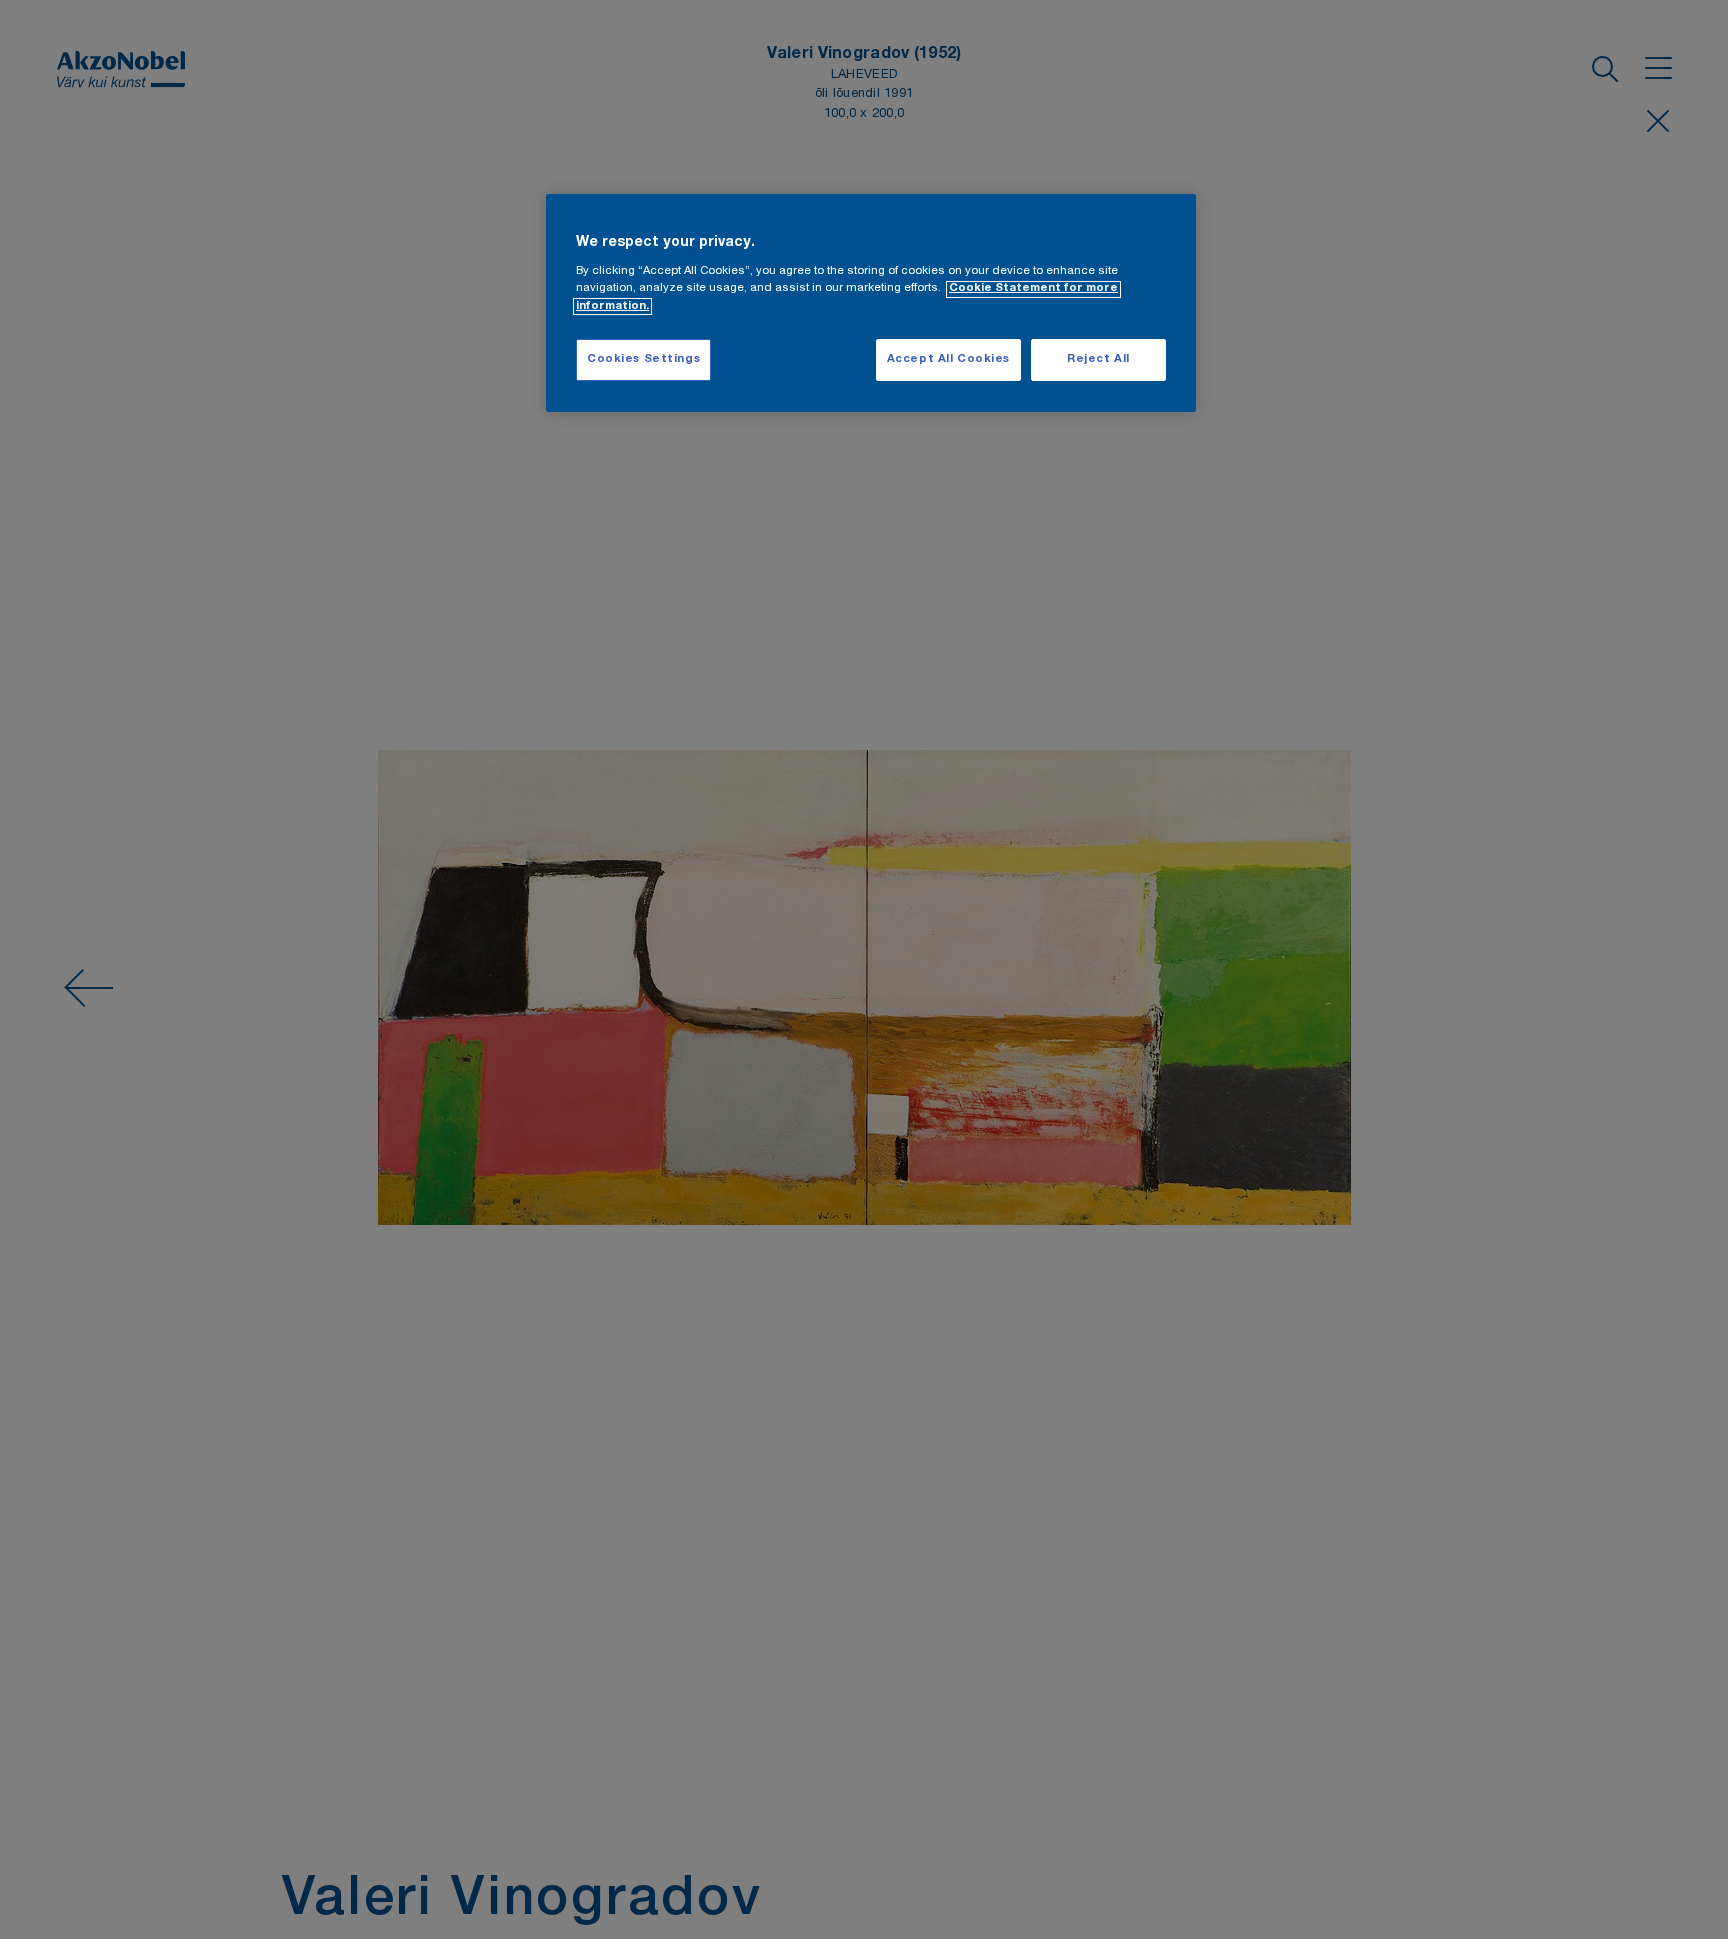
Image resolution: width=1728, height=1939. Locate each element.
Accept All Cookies (948, 360)
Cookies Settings (643, 360)
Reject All (1098, 360)
